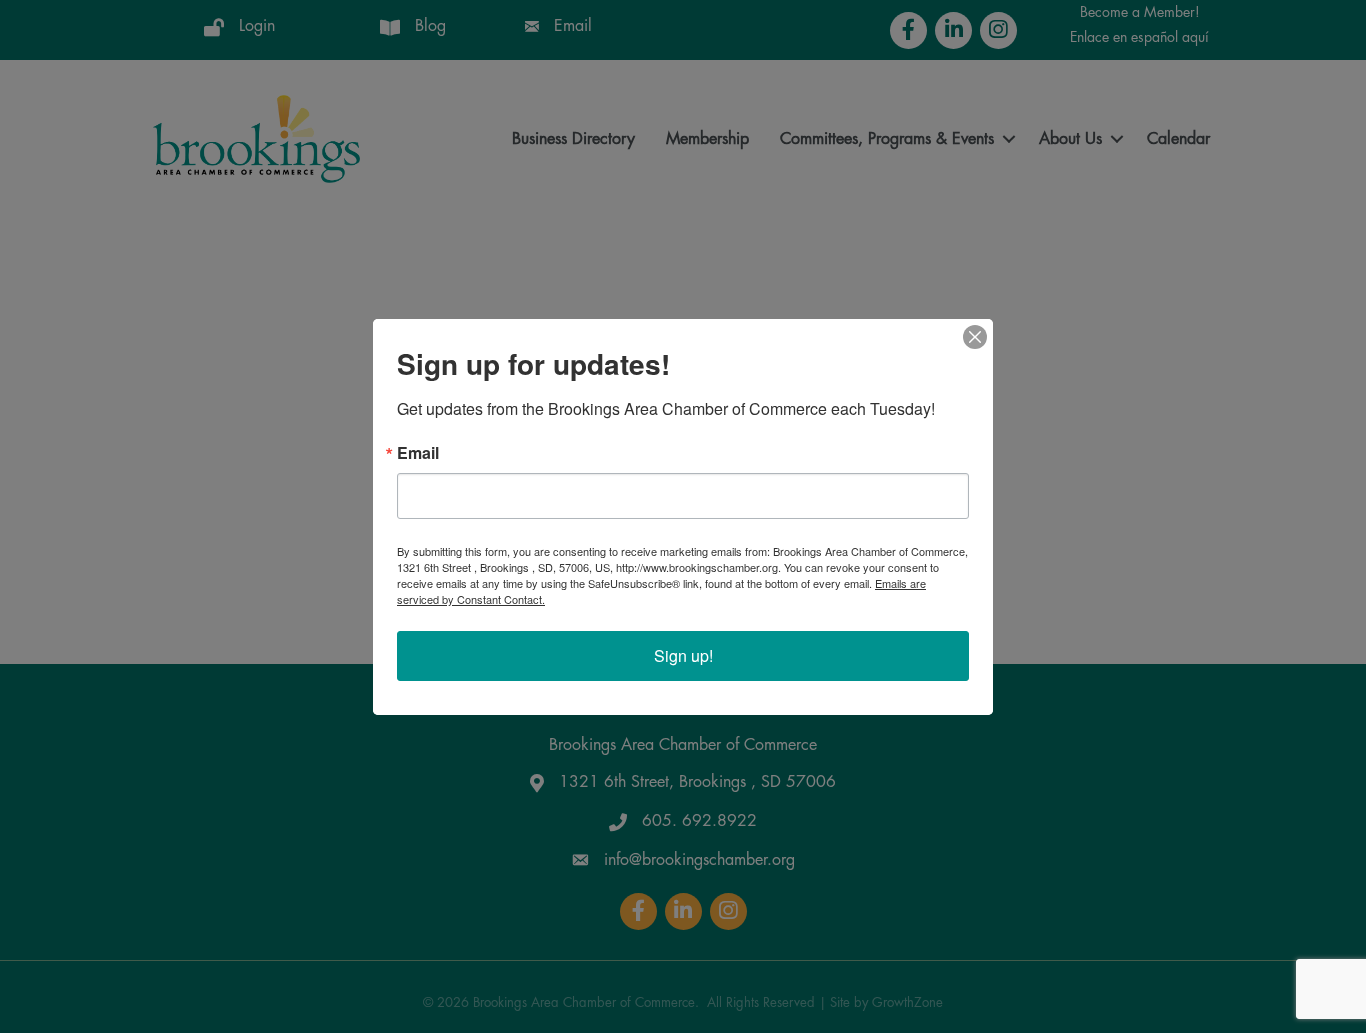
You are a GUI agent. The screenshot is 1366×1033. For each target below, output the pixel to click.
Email (418, 453)
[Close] (975, 337)
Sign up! (683, 655)
